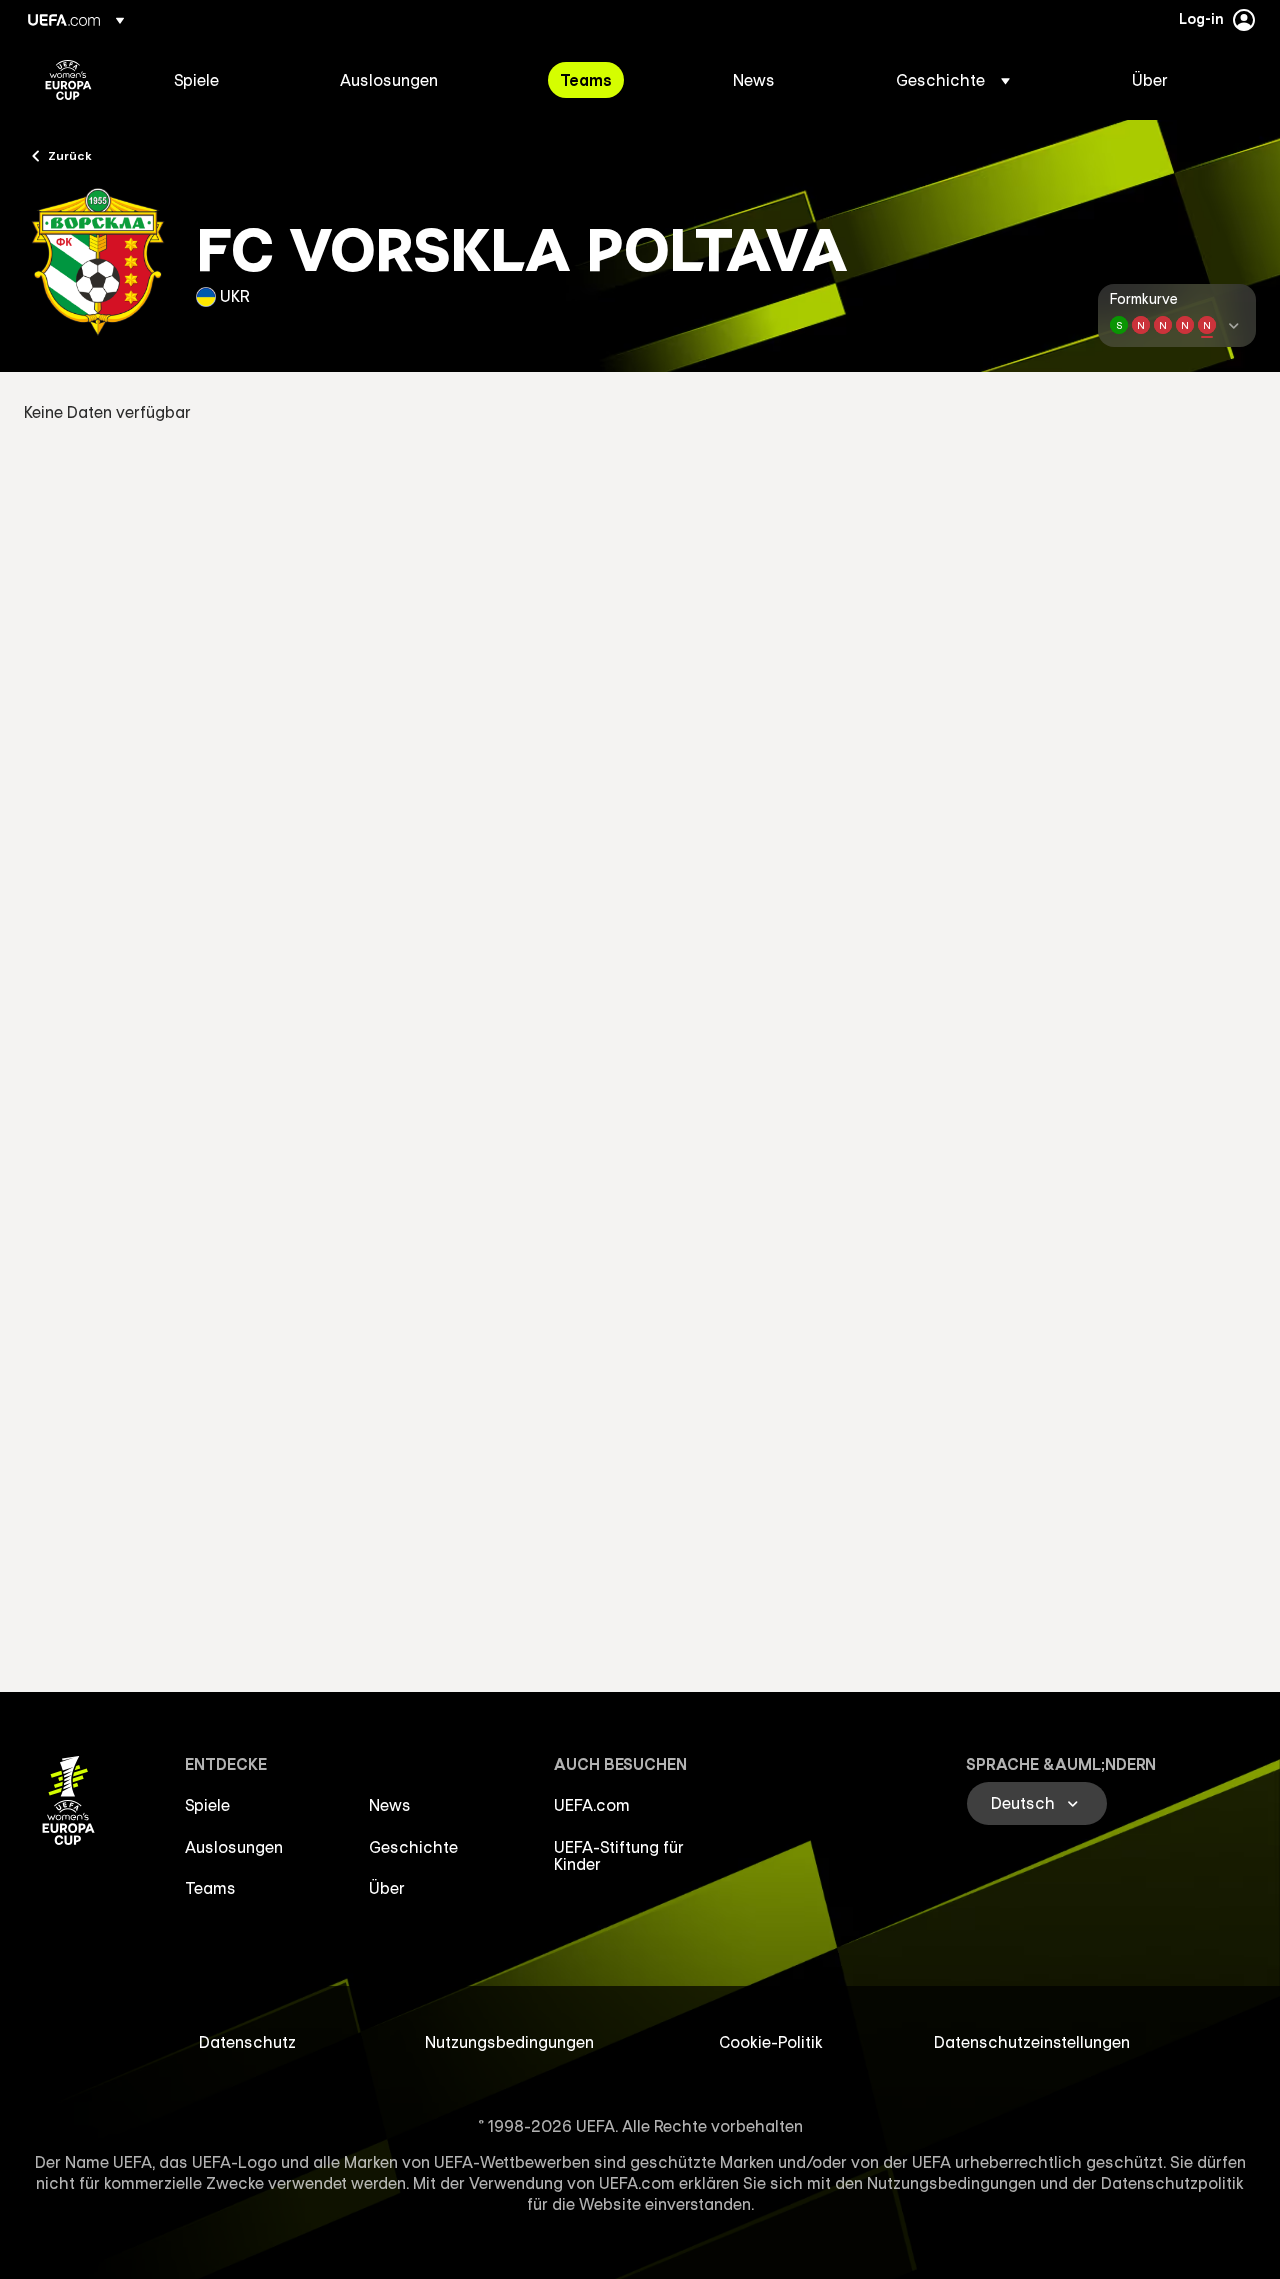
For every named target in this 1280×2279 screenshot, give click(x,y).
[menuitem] (232, 80)
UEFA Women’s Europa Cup (68, 80)
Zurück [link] (70, 155)
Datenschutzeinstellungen (1032, 2042)
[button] (953, 80)
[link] (196, 80)
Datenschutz (247, 2042)
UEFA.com (592, 1805)
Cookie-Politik (771, 2042)
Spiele (207, 1805)
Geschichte (413, 1847)
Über (387, 1888)
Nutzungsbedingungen (509, 2042)
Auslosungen (234, 1847)
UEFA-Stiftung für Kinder (619, 1856)
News (390, 1805)
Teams (210, 1888)
